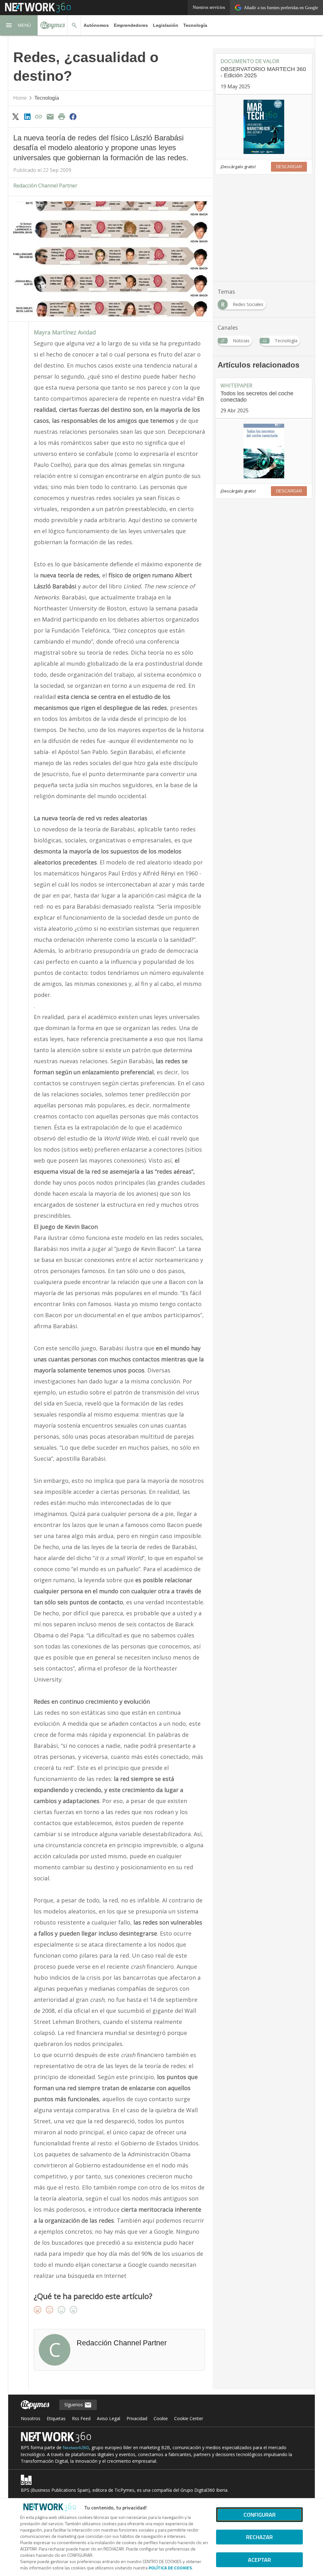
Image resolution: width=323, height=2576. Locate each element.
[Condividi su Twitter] (16, 116)
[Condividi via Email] (50, 116)
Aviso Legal (109, 2418)
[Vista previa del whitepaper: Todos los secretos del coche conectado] (264, 451)
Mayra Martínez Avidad (65, 332)
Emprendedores (131, 25)
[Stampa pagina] (62, 116)
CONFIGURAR (260, 2515)
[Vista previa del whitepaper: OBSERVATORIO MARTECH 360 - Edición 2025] (264, 127)
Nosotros (31, 2418)
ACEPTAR (259, 2560)
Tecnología (195, 25)
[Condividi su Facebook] (73, 116)
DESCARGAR (289, 167)
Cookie (161, 2418)
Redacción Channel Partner (45, 186)
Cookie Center (189, 2418)
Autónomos (96, 25)
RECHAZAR (259, 2537)
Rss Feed (81, 2418)
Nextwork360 (76, 2448)
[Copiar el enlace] (38, 116)
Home (20, 98)
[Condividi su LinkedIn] (27, 116)
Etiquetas (56, 2418)
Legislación (166, 25)
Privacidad (137, 2418)
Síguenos (74, 2405)
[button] (19, 25)
